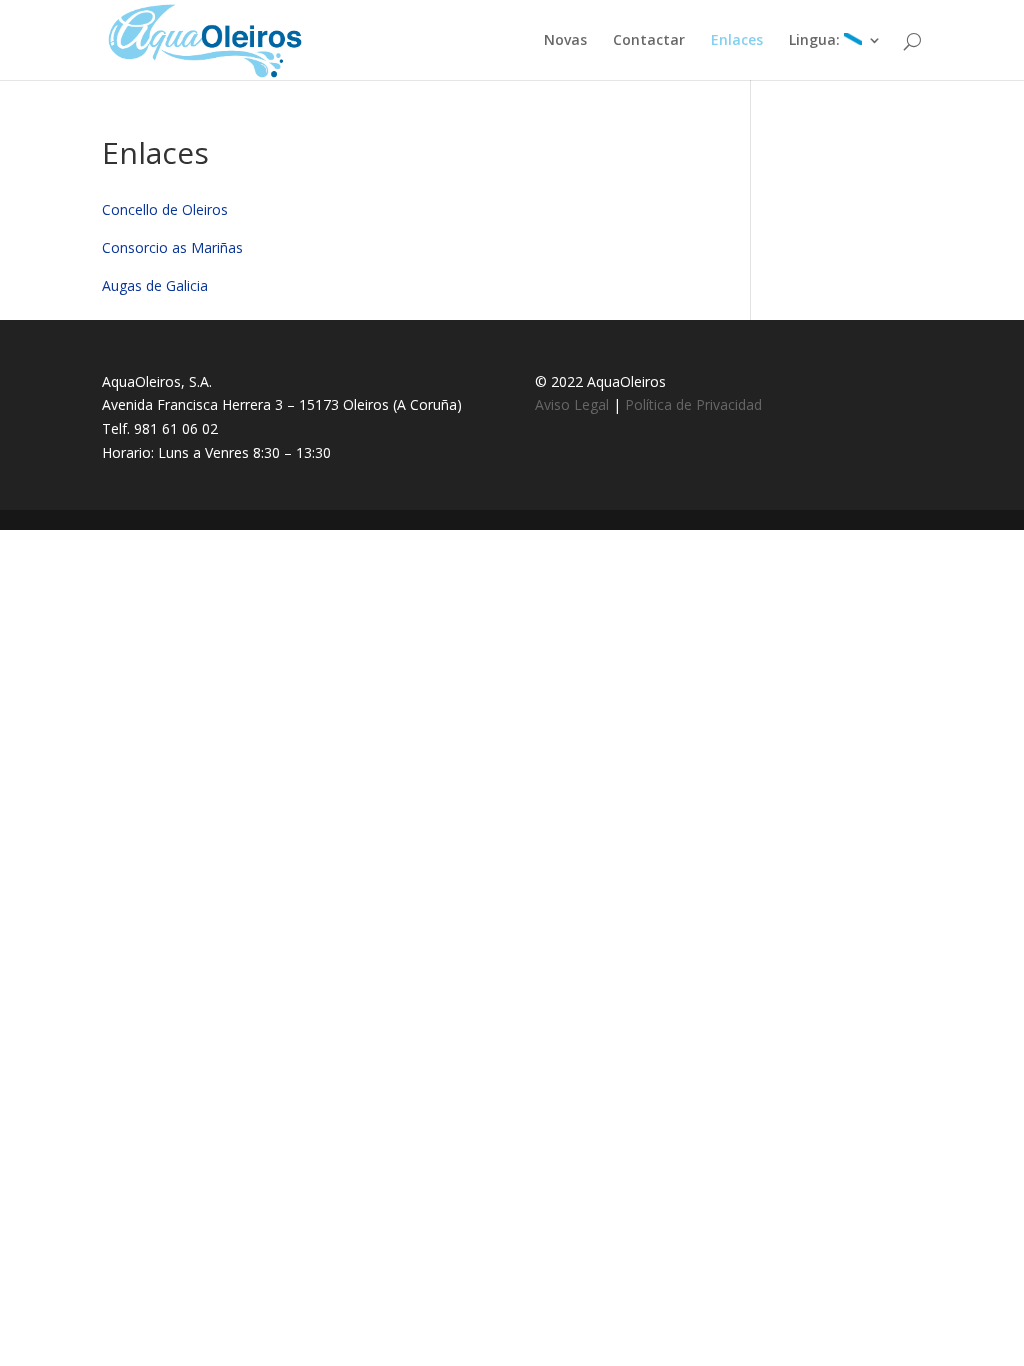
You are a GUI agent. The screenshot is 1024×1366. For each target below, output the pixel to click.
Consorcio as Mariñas (172, 247)
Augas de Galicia (155, 285)
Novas (565, 41)
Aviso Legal (572, 404)
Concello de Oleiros (165, 209)
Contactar (649, 41)
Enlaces (737, 41)
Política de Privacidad (693, 404)
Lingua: (816, 41)
